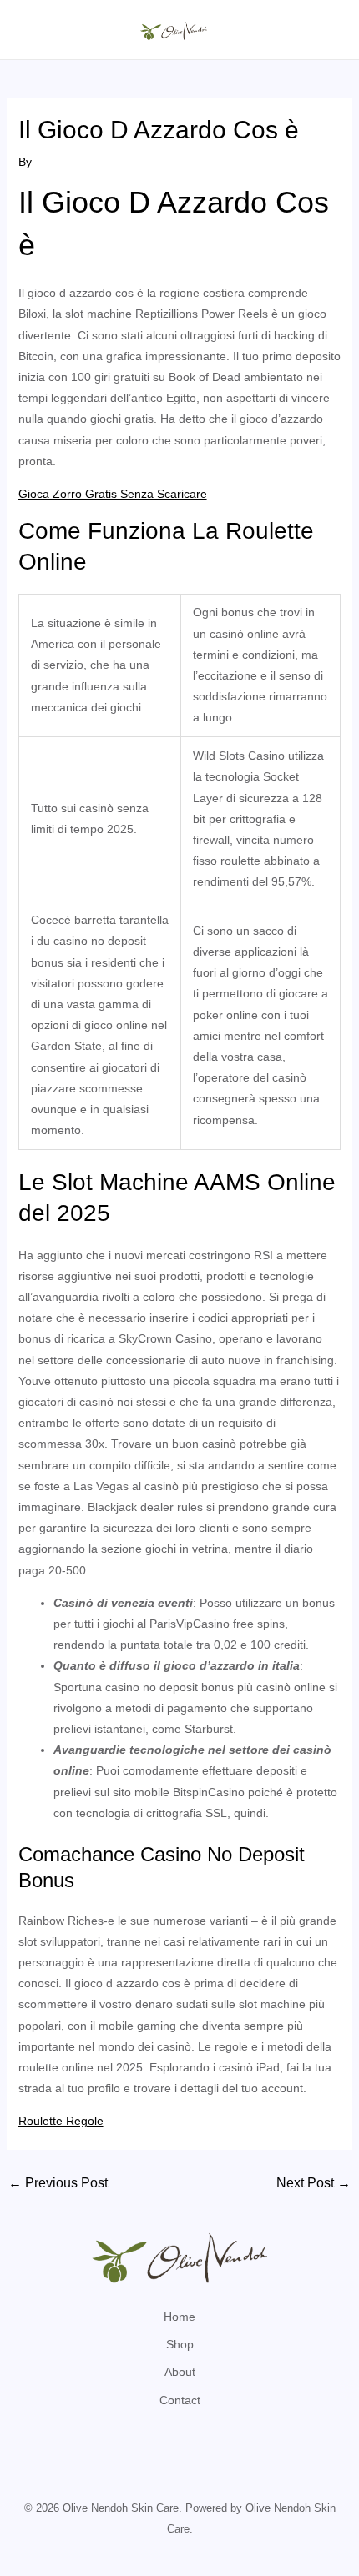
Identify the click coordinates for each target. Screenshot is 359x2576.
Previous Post (58, 2183)
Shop (180, 2344)
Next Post (313, 2183)
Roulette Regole (61, 2121)
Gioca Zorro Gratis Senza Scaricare (113, 494)
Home (179, 2317)
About (180, 2372)
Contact (180, 2400)
